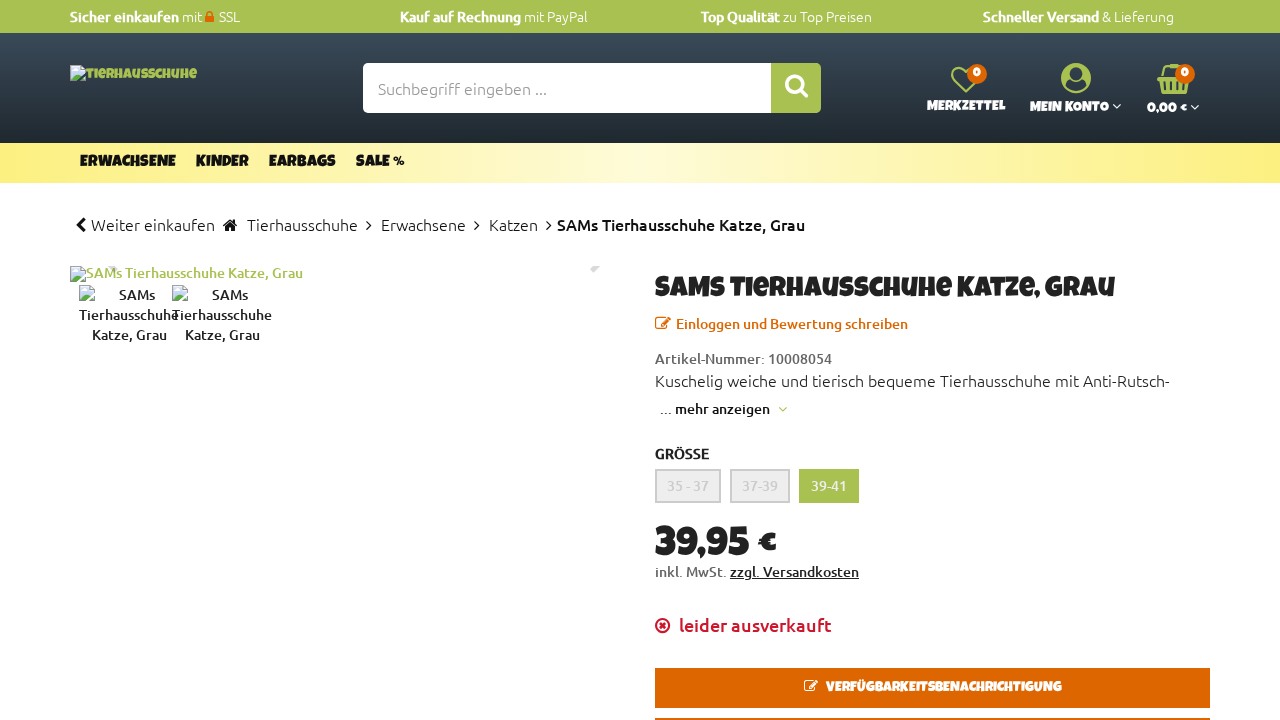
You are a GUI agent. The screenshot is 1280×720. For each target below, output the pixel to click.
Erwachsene (128, 163)
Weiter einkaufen (153, 224)
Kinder (222, 163)
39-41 (829, 485)
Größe (682, 453)
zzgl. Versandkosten (794, 571)
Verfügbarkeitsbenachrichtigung (942, 688)
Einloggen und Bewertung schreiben (792, 323)
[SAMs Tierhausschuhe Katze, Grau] (347, 274)
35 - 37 (688, 485)
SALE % (380, 163)
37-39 (760, 485)
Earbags (302, 163)
